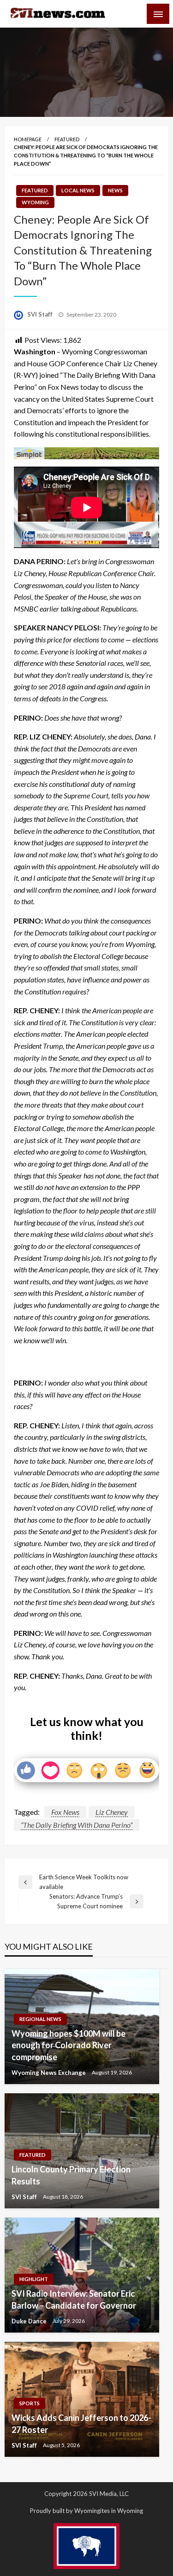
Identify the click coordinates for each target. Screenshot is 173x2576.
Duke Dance (30, 2321)
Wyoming (35, 202)
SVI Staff (41, 314)
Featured (67, 139)
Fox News (65, 1812)
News (115, 190)
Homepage (28, 139)
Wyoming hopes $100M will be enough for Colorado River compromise (69, 2045)
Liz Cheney (112, 1812)
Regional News (40, 2019)
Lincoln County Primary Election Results (71, 2175)
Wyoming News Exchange (49, 2073)
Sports (30, 2403)
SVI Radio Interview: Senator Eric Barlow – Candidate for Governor (74, 2299)
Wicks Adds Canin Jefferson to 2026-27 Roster (81, 2423)
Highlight (34, 2279)
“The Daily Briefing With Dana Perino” (77, 1825)
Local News (78, 190)
